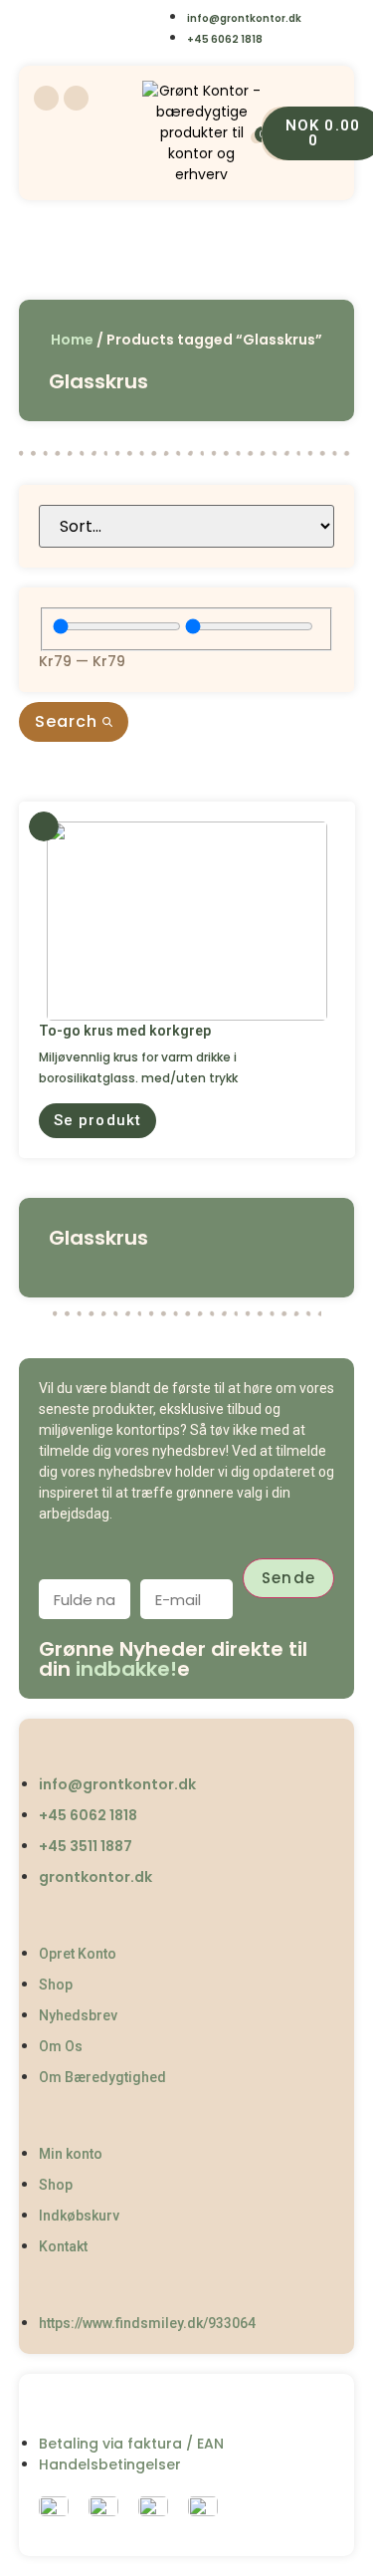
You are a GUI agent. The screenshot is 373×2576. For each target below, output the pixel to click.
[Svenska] (143, 16)
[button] (97, 1121)
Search (69, 721)
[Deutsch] (103, 43)
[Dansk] (62, 16)
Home (72, 340)
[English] (103, 16)
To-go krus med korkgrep (125, 1031)
